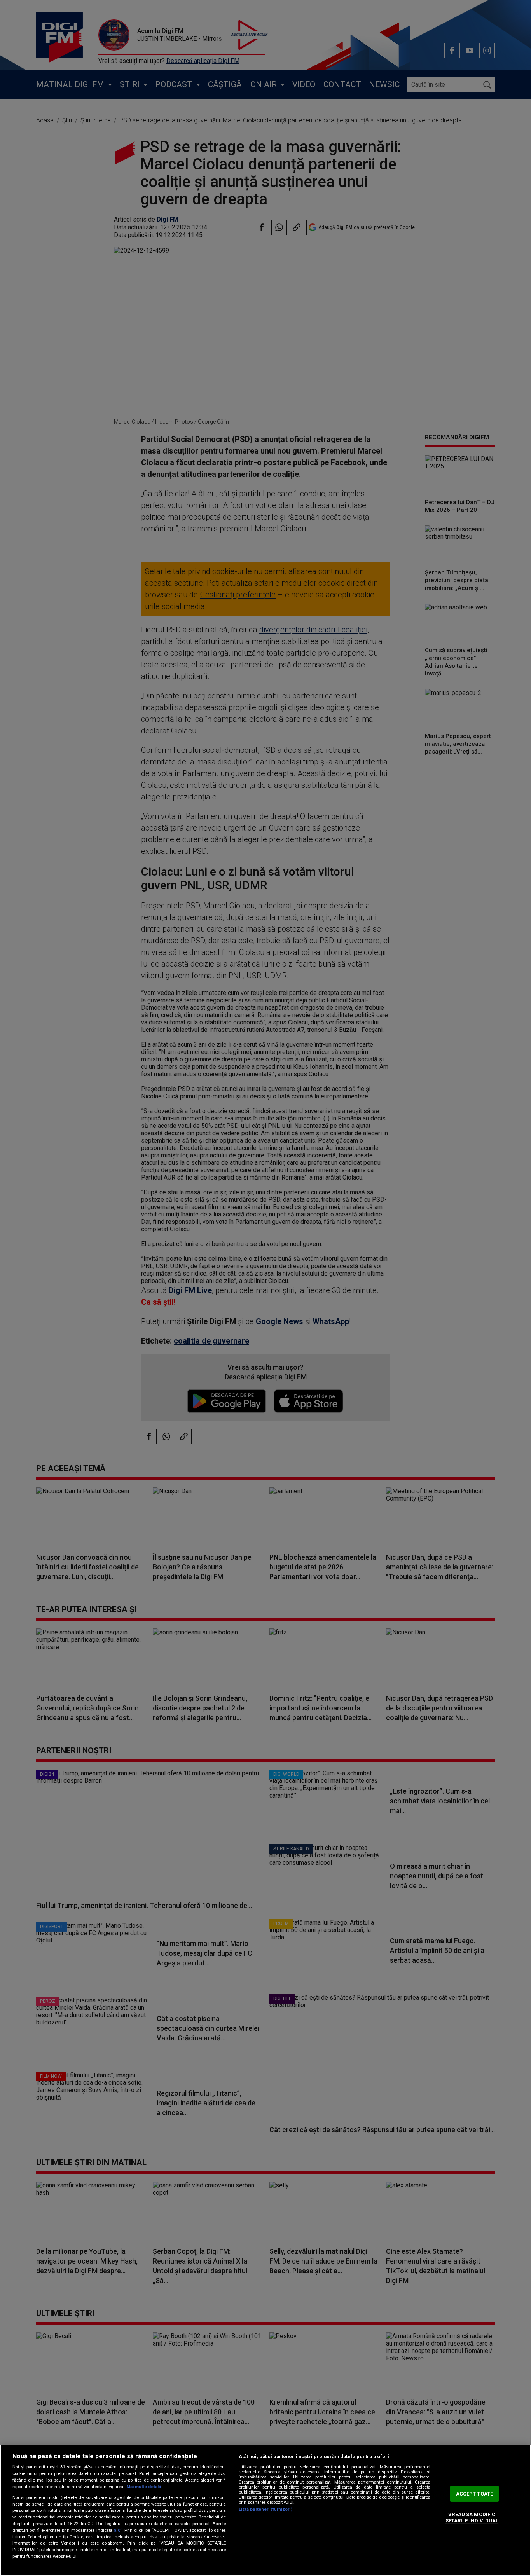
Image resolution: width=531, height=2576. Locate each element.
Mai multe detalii (144, 2487)
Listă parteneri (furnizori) (265, 2509)
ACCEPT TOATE (475, 2494)
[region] (265, 2510)
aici (118, 2530)
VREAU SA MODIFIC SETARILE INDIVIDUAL (472, 2518)
